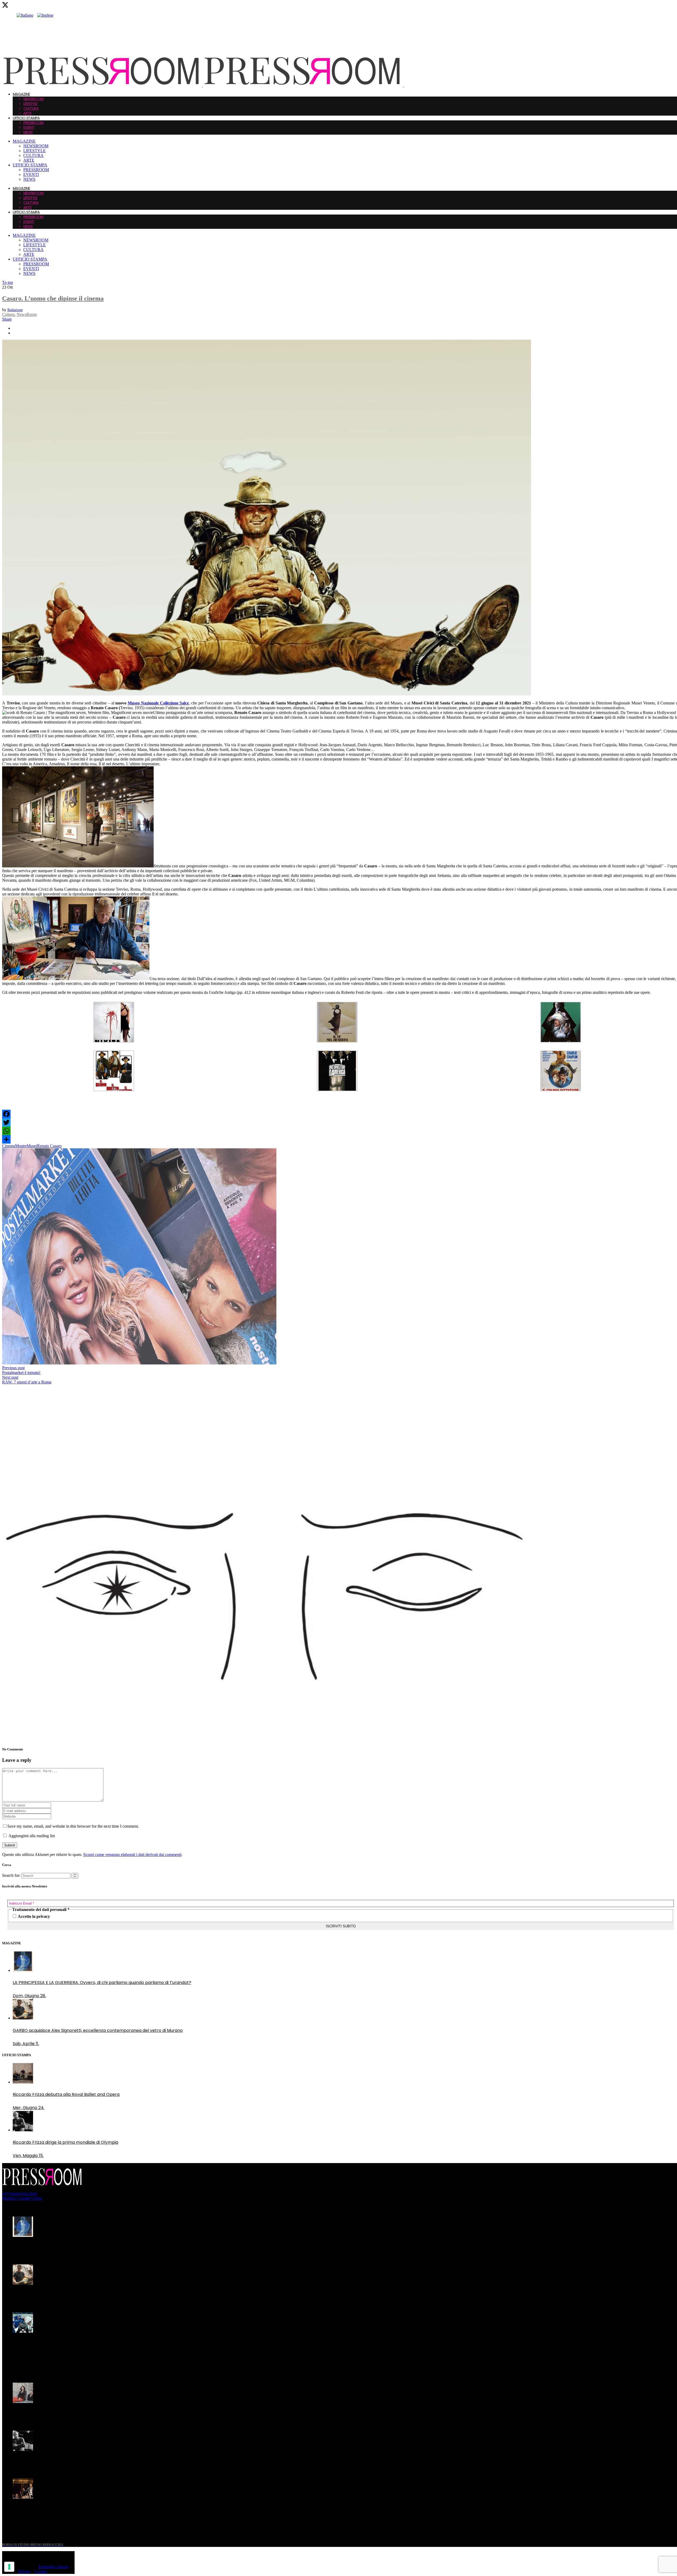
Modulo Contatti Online (22, 2198)
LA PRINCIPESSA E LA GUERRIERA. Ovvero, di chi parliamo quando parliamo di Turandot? (102, 2248)
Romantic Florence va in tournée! (47, 2414)
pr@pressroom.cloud (20, 2193)
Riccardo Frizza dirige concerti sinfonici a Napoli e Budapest (74, 2510)
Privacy (25, 2571)
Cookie (41, 2571)
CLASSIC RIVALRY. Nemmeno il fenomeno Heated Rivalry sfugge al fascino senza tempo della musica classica (95, 2347)
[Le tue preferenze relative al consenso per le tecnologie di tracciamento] (9, 2567)
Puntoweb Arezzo (53, 2567)
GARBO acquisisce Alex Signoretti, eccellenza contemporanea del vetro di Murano (98, 2296)
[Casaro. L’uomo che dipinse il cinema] (267, 694)
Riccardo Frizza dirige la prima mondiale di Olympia (65, 2462)
